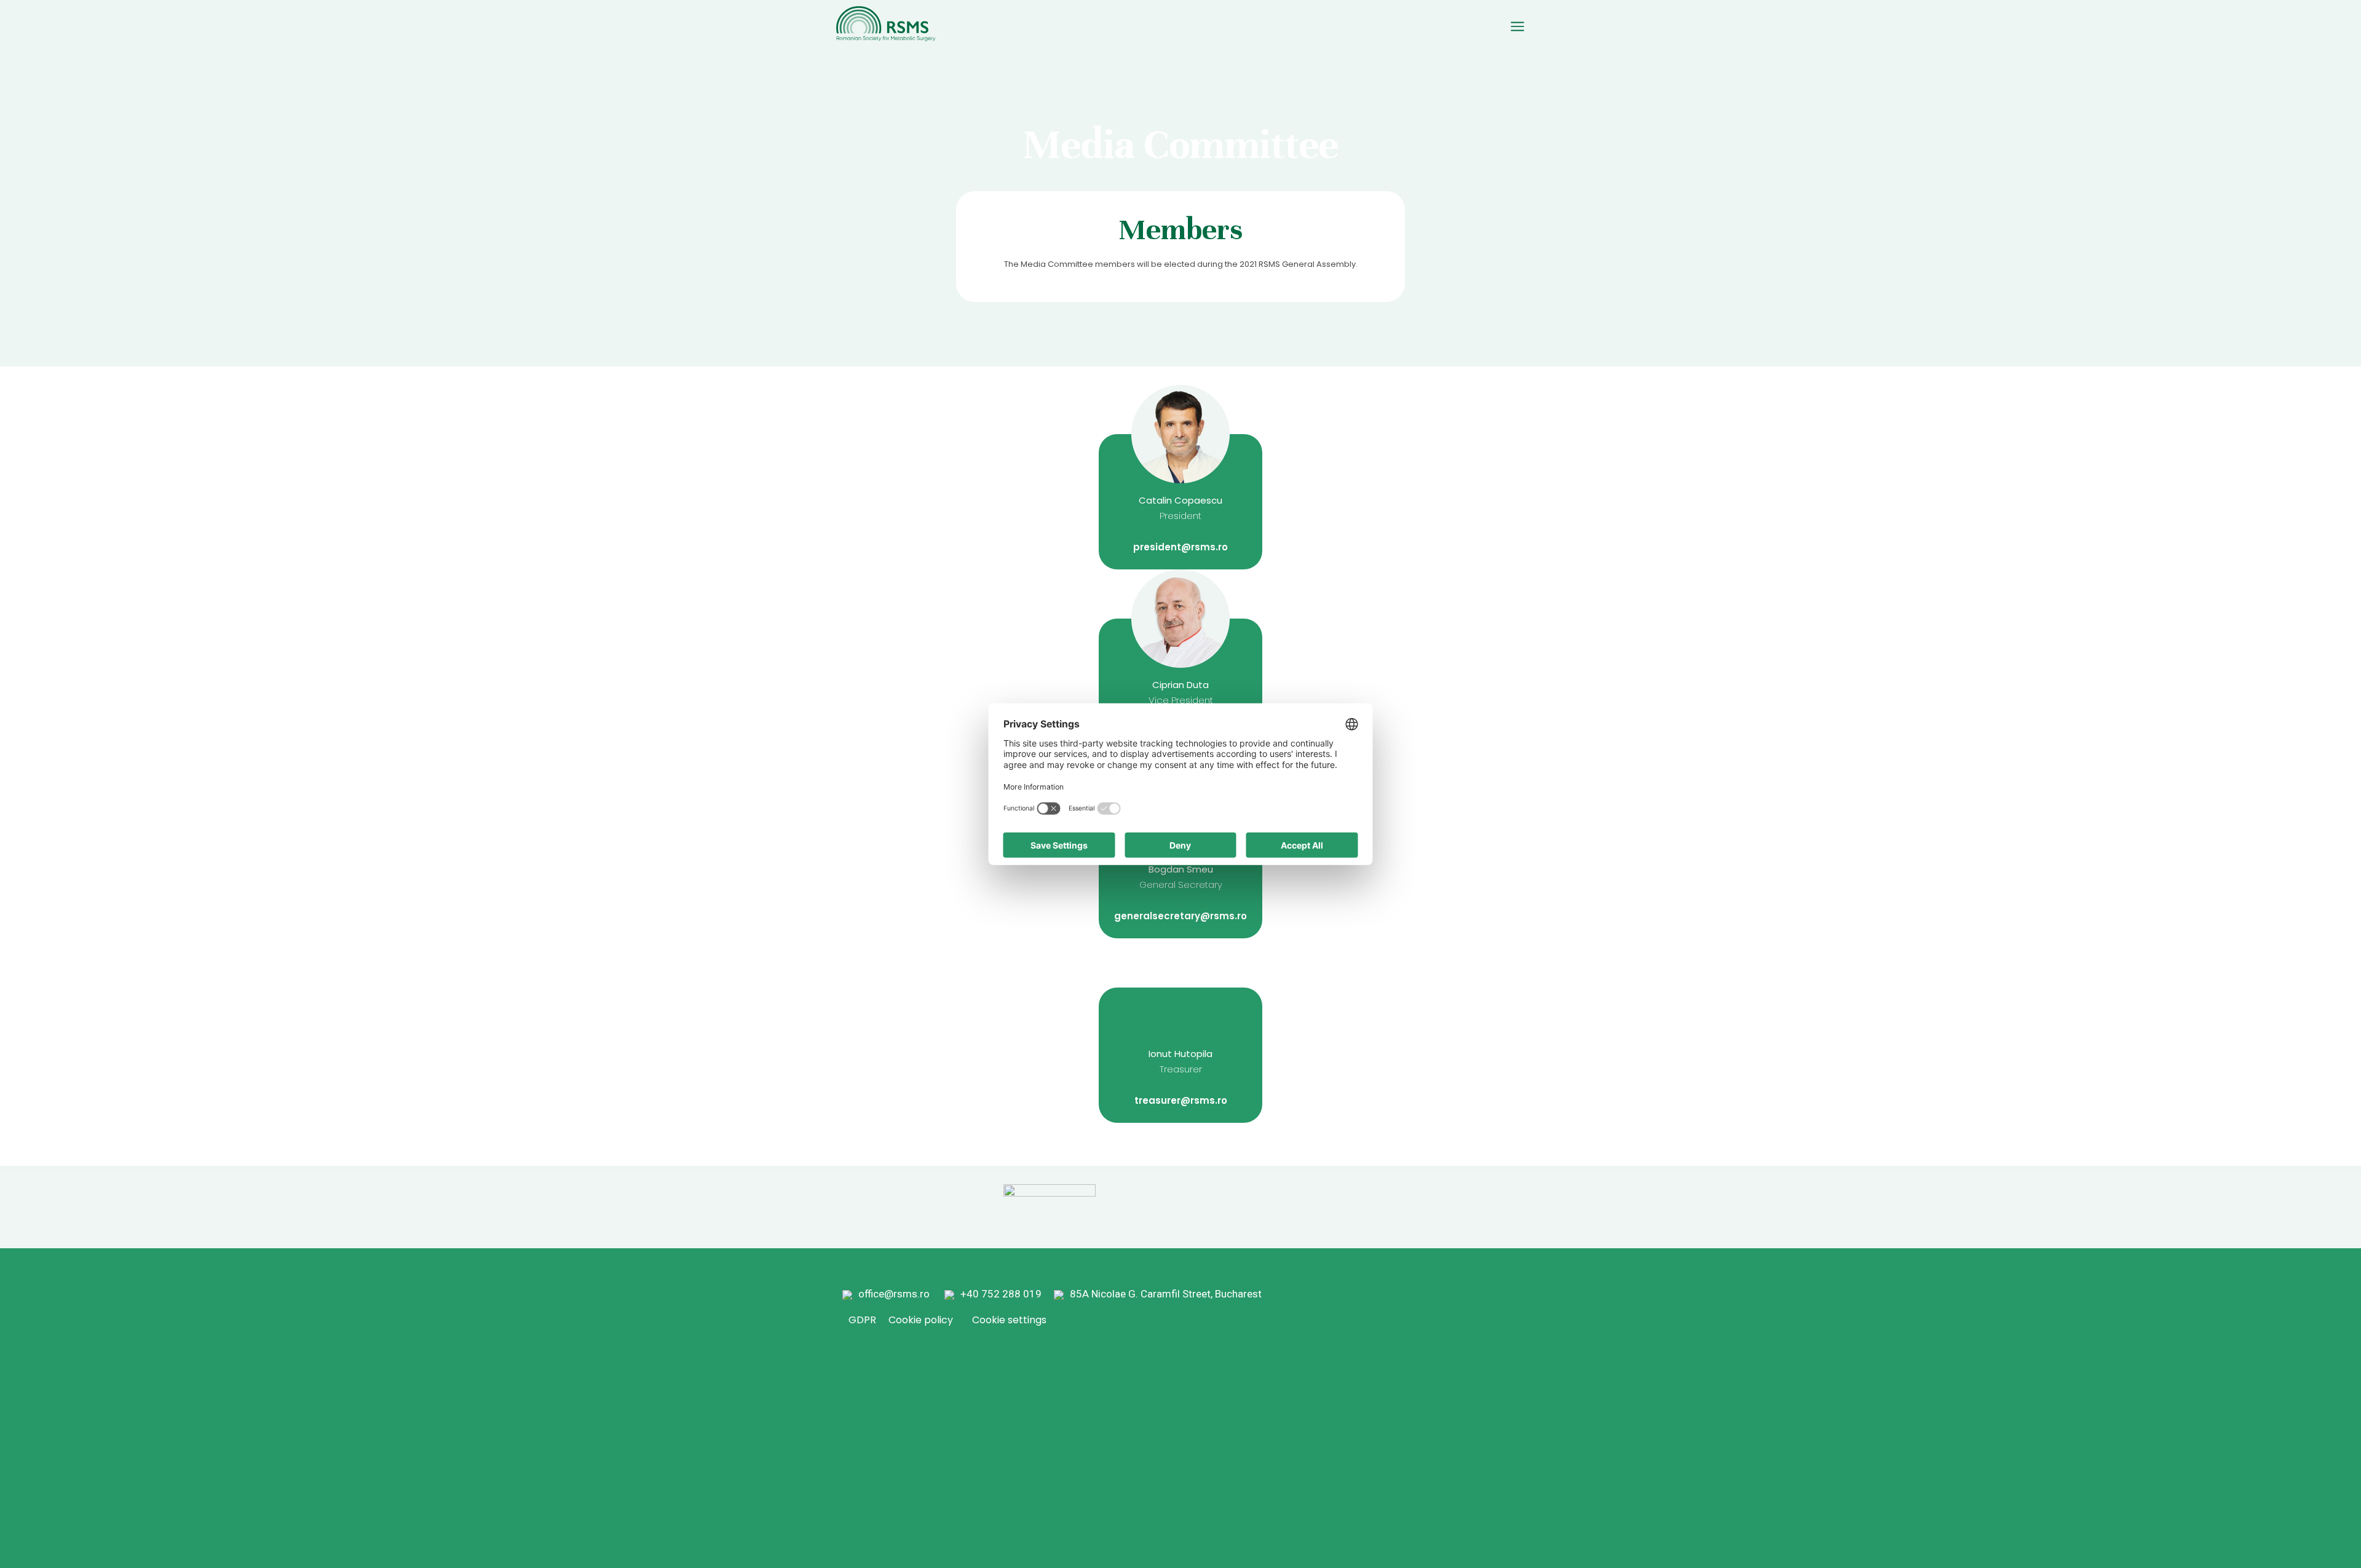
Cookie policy (921, 1320)
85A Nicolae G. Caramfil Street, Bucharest (1166, 1294)
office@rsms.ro (894, 1294)
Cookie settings (1009, 1320)
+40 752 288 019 (1006, 1294)
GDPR (862, 1320)
